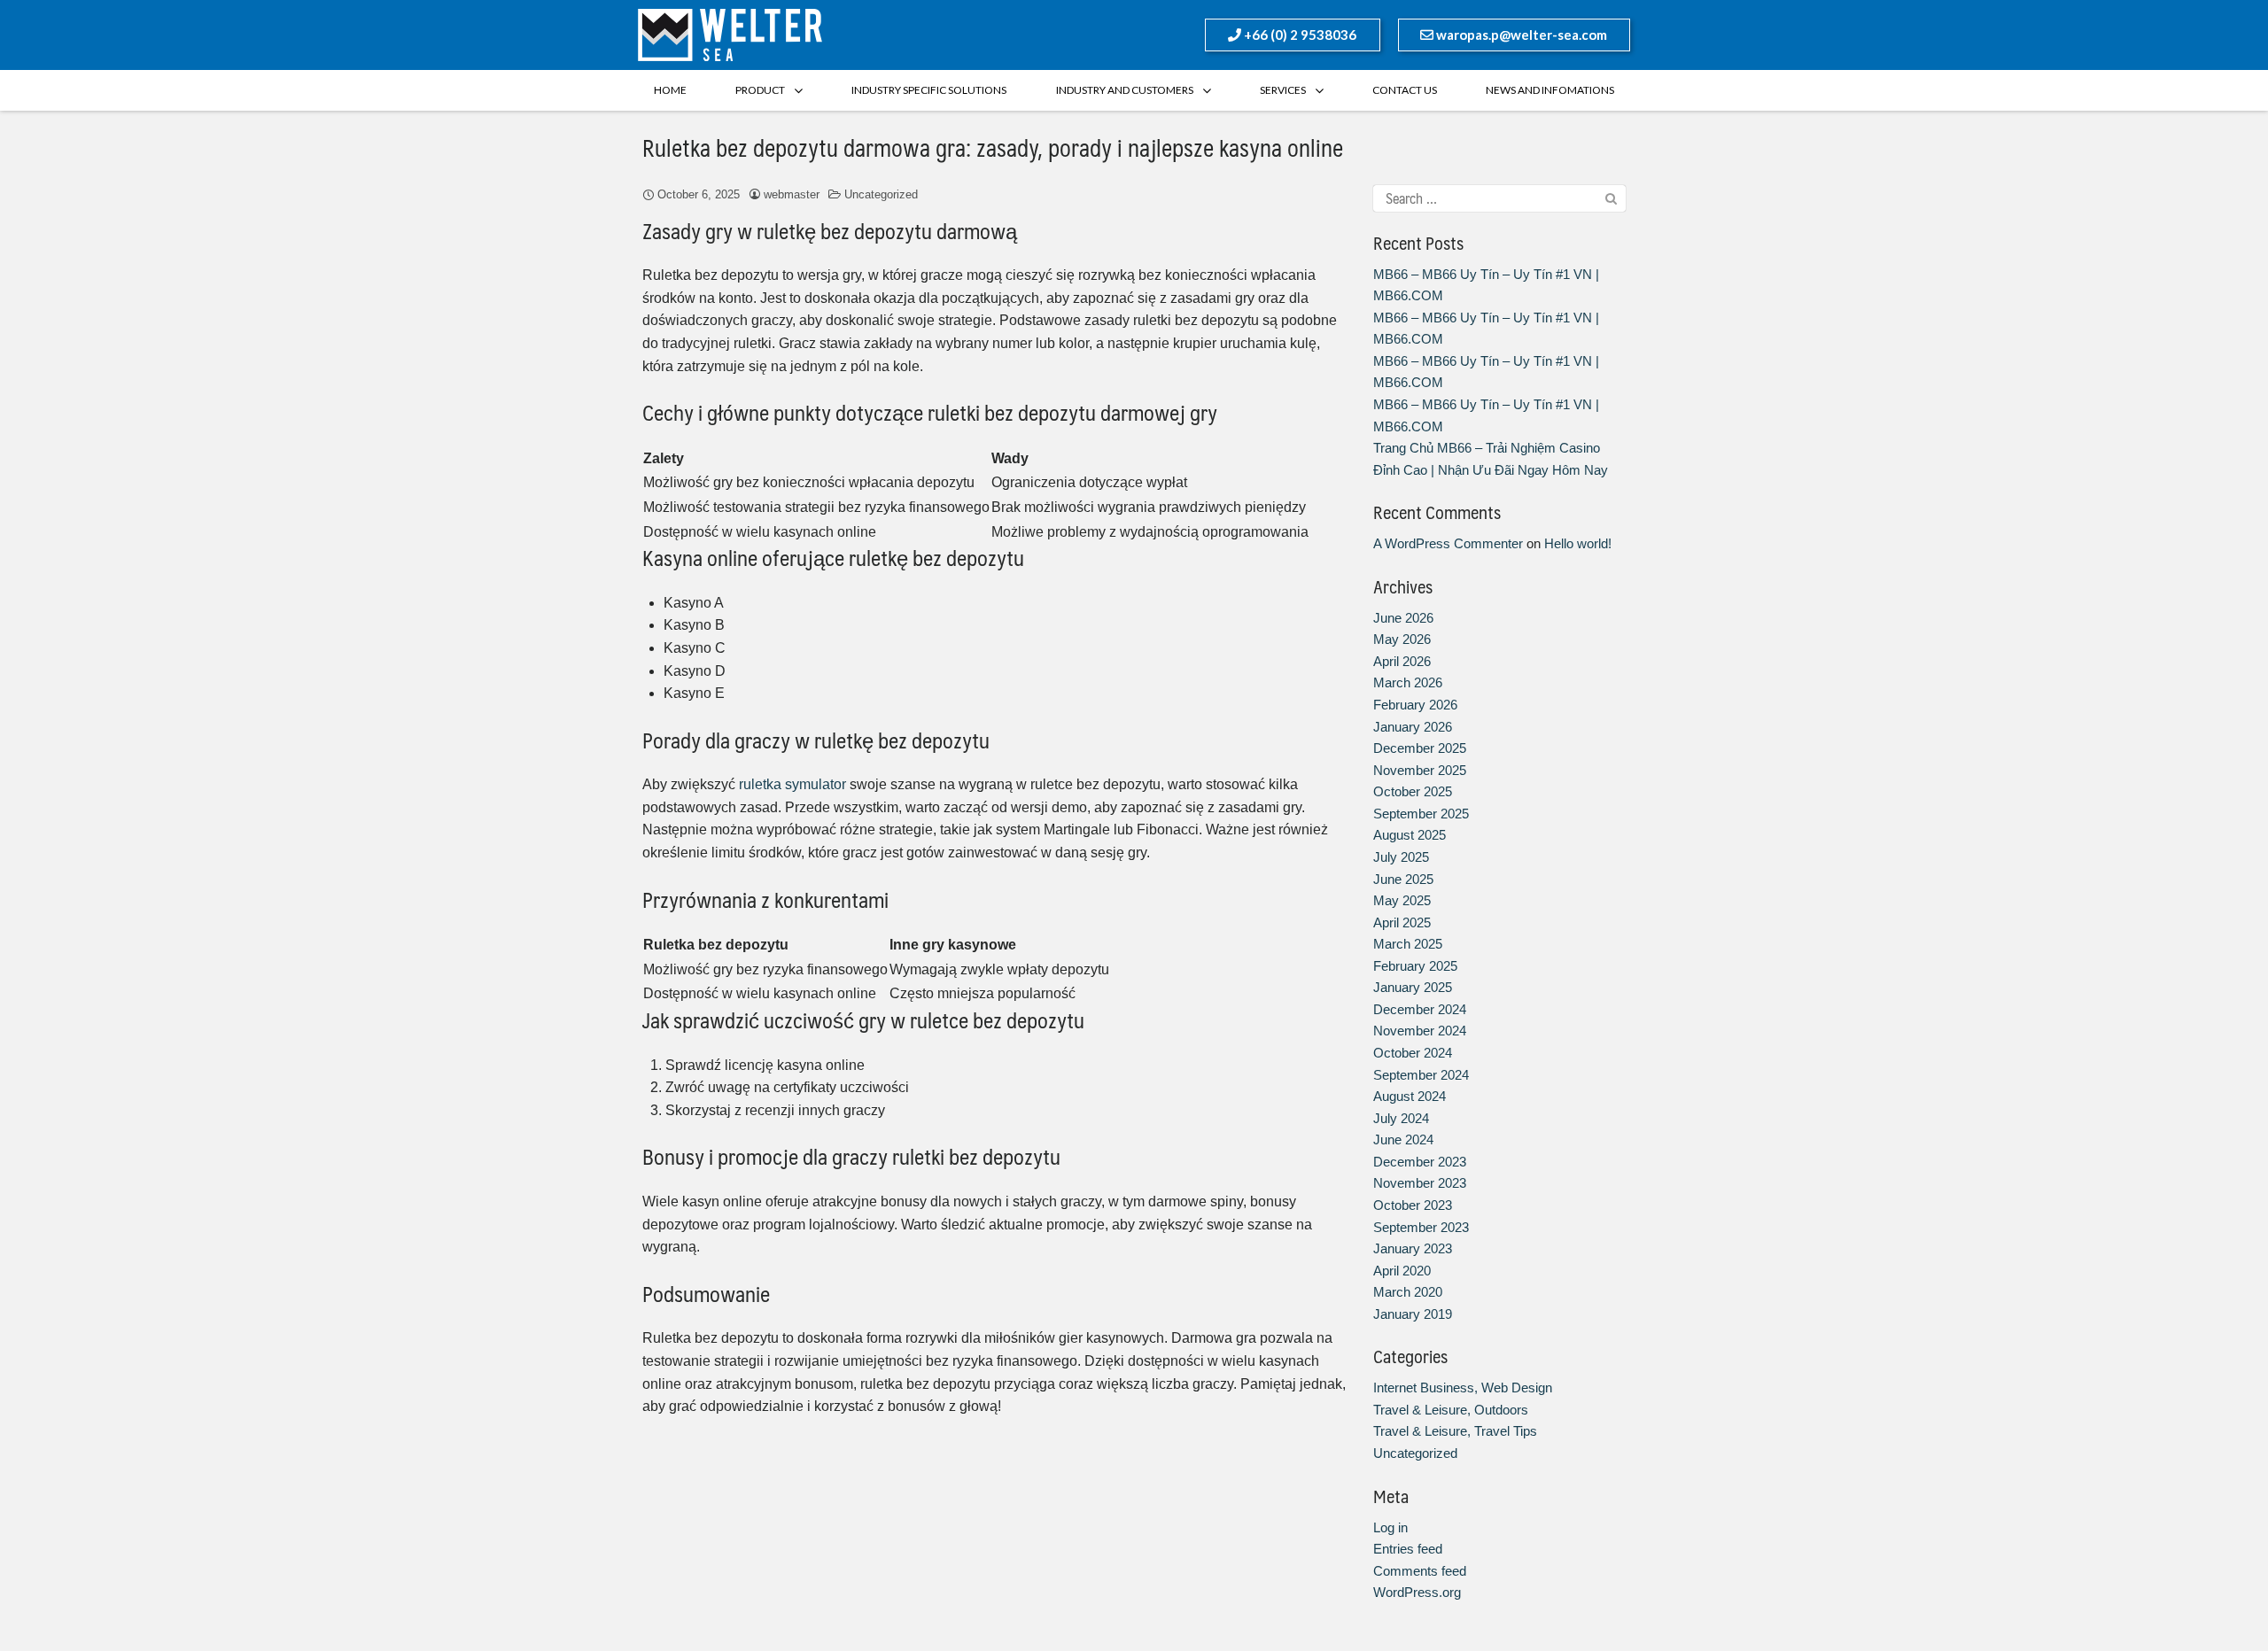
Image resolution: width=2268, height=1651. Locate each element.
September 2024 (1421, 1075)
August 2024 (1410, 1096)
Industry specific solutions (929, 90)
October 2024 (1413, 1053)
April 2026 (1402, 661)
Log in (1390, 1527)
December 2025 (1420, 748)
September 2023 (1421, 1227)
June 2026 (1403, 618)
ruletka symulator (792, 784)
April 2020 (1402, 1271)
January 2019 (1413, 1314)
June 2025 (1403, 879)
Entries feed (1408, 1549)
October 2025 (1413, 791)
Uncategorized (881, 194)
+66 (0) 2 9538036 (1299, 35)
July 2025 (1401, 857)
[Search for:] (1499, 198)
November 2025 (1420, 770)
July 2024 (1401, 1118)
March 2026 (1408, 682)
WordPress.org (1417, 1592)
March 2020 (1408, 1292)
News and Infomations (1550, 90)
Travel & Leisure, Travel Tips (1455, 1431)
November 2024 (1420, 1031)
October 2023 (1413, 1205)
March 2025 (1408, 944)
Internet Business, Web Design (1463, 1387)
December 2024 (1420, 1009)
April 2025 (1402, 922)
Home (670, 90)
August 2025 (1410, 835)
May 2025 (1402, 900)
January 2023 (1413, 1248)
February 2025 (1415, 966)
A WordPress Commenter (1448, 543)
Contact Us (1405, 90)
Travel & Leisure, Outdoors (1451, 1410)
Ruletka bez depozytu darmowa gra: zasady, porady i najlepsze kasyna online (993, 147)
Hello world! (1578, 543)
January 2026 (1413, 727)
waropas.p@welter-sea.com (1520, 35)
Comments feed (1420, 1571)
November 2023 (1420, 1183)
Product (760, 90)
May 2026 (1402, 639)
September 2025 (1421, 814)
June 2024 (1403, 1139)
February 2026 (1415, 705)
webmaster (792, 194)
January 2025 (1413, 987)
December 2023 (1420, 1162)
